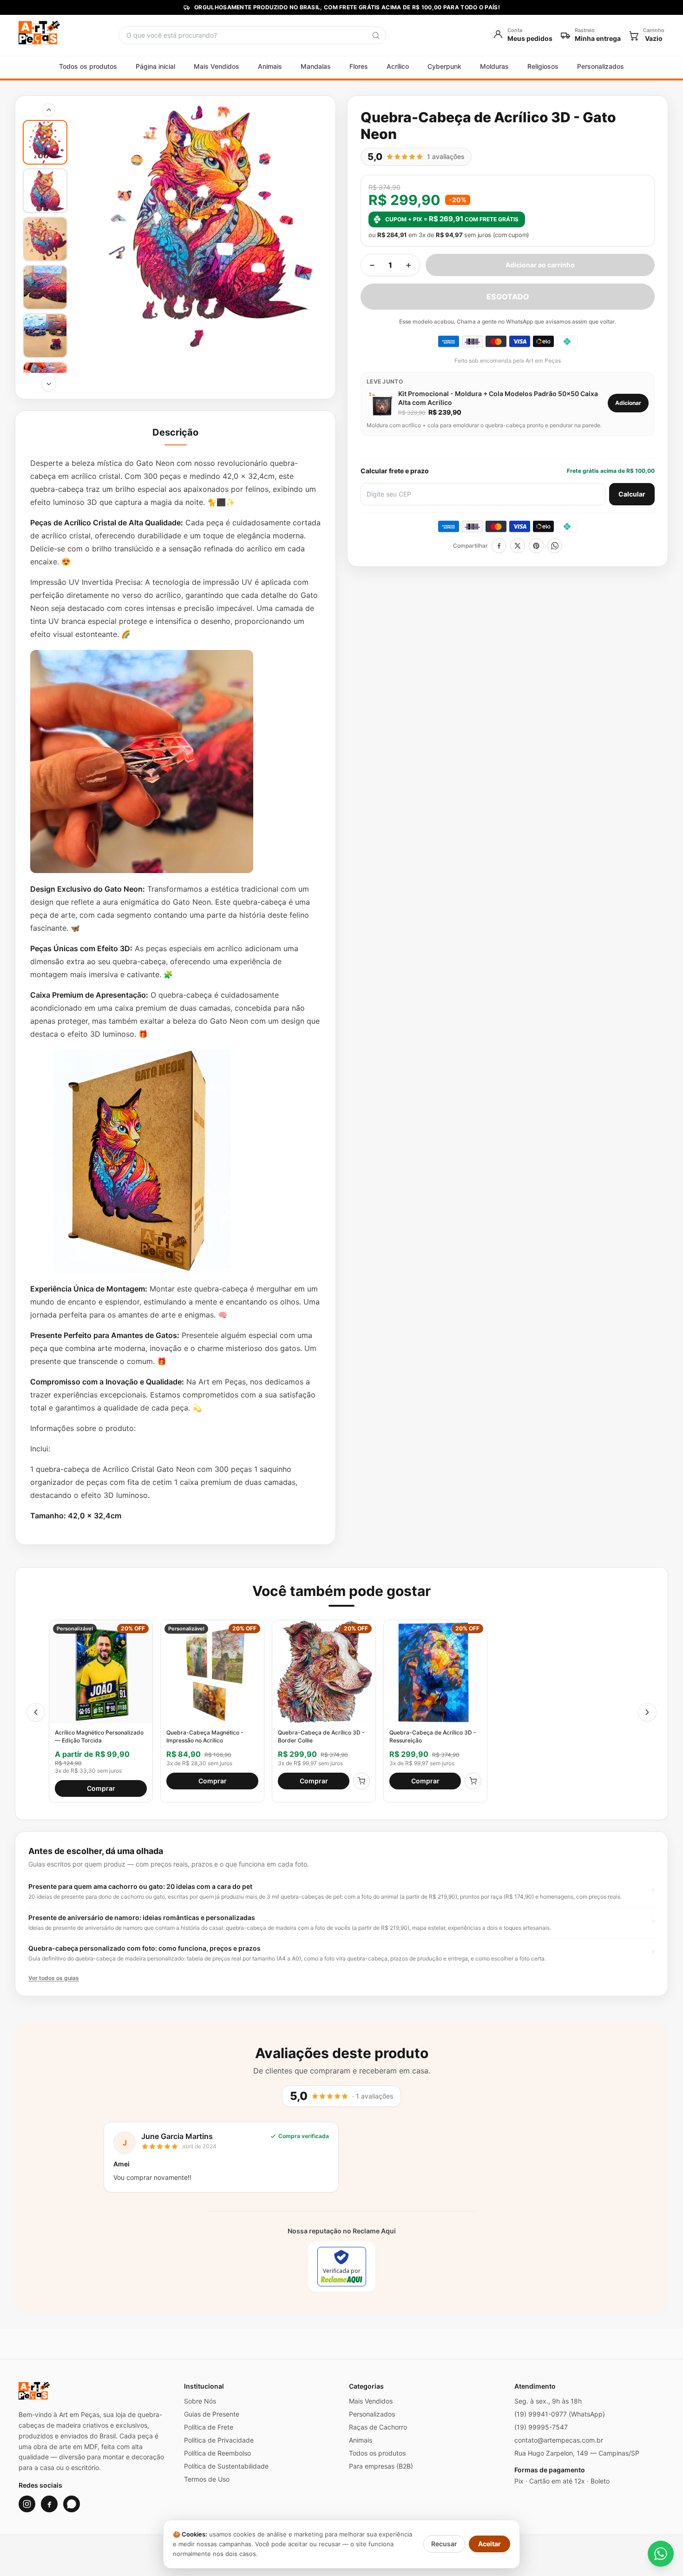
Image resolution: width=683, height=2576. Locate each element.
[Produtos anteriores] (36, 1712)
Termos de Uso (207, 2479)
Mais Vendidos (217, 66)
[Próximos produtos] (647, 1712)
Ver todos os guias (54, 1978)
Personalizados (601, 66)
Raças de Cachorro (378, 2427)
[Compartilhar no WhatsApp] (555, 546)
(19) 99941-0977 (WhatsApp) (560, 2414)
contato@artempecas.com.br (559, 2440)
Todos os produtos (88, 66)
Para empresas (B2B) (381, 2466)
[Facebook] (49, 2504)
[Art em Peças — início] (39, 35)
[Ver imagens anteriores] (49, 110)
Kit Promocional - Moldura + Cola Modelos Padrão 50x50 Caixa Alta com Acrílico (498, 398)
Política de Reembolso (217, 2453)
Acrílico (398, 66)
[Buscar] (376, 35)
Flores (359, 66)
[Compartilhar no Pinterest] (536, 546)
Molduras (494, 66)
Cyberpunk (444, 66)
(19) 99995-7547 (541, 2427)
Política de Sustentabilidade (226, 2466)
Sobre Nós (200, 2401)
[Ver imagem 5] (45, 336)
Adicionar (628, 403)
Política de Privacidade (219, 2440)
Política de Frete (209, 2427)
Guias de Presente (212, 2414)
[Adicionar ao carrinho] (361, 1781)
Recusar (444, 2544)
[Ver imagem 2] (45, 191)
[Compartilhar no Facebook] (499, 546)
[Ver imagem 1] (45, 142)
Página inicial (155, 66)
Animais (270, 66)
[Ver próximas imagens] (49, 384)
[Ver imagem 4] (45, 287)
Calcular (632, 494)
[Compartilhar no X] (518, 546)
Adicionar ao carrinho (540, 265)
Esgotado (508, 297)
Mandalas (316, 66)
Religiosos (543, 66)
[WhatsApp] (72, 2504)
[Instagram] (27, 2504)
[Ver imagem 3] (45, 239)
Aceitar (489, 2544)
